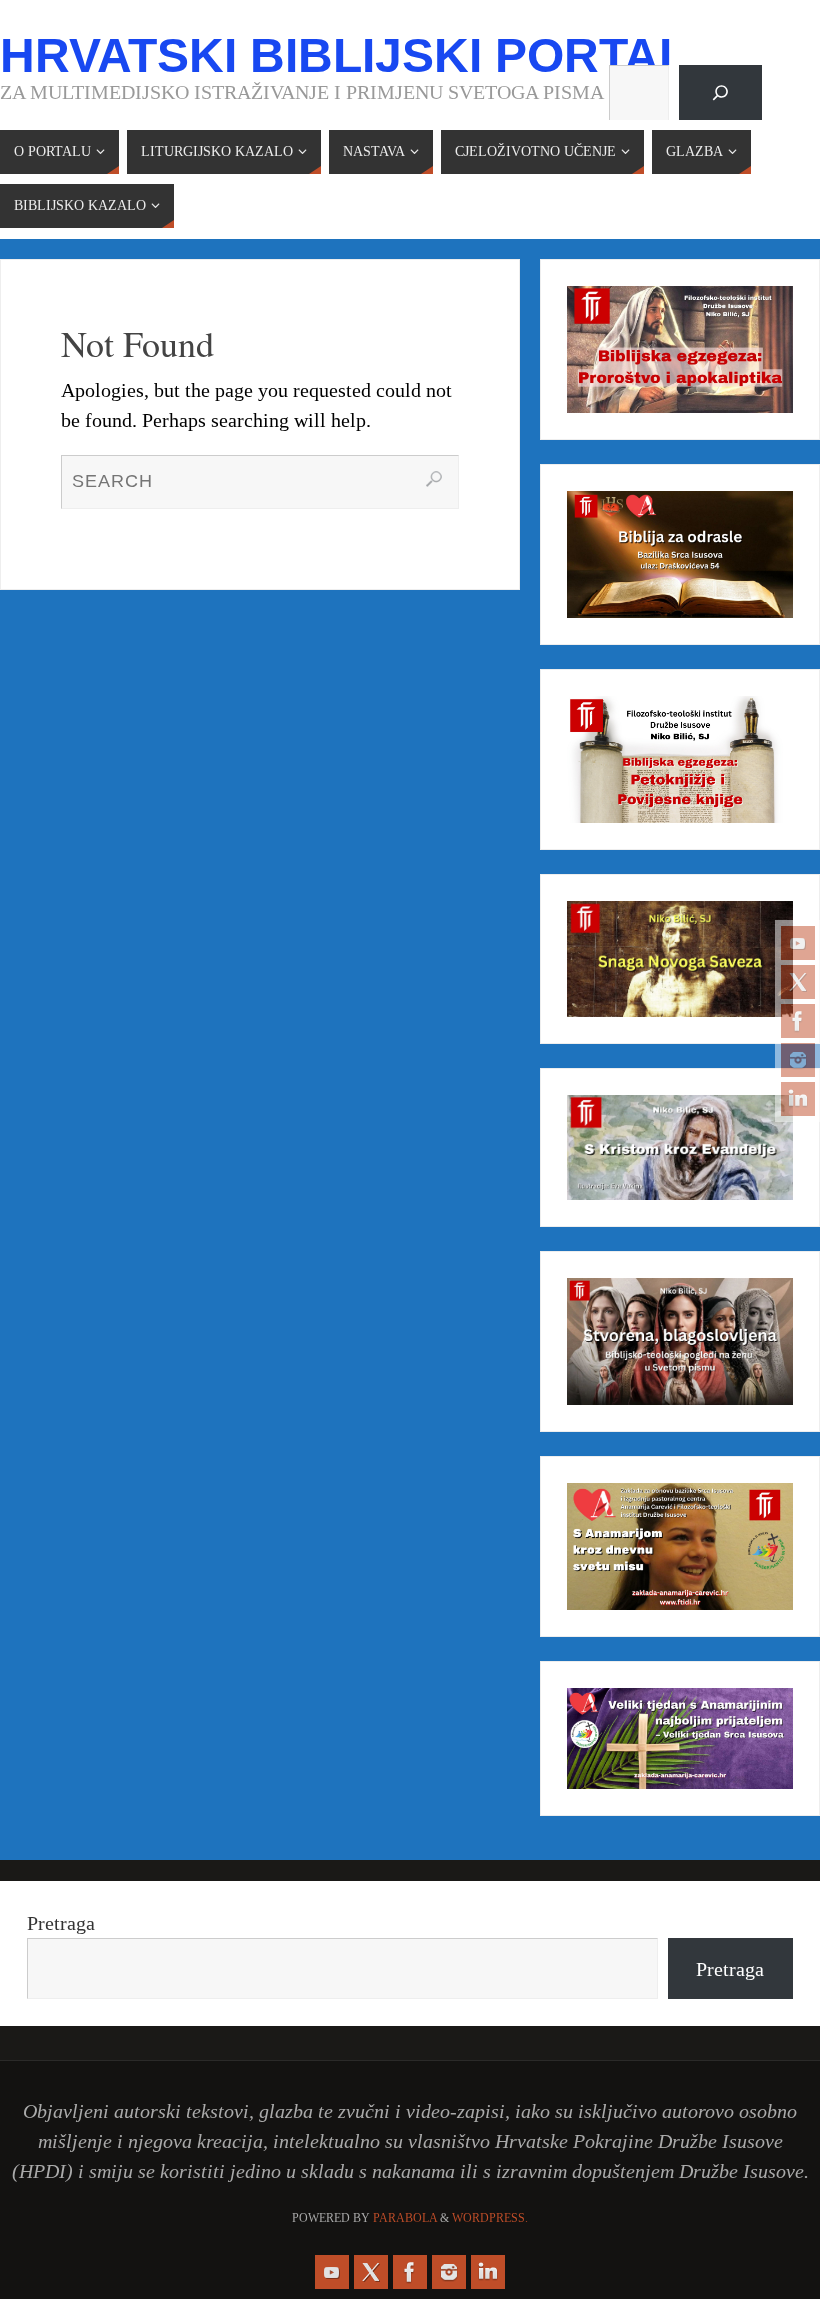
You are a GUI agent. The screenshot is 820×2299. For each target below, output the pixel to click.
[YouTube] (798, 943)
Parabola (405, 2218)
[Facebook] (798, 1021)
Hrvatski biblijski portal (344, 56)
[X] (798, 982)
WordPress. (490, 2218)
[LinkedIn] (798, 1099)
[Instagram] (798, 1060)
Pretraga (61, 1923)
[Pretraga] (720, 93)
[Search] (434, 479)
